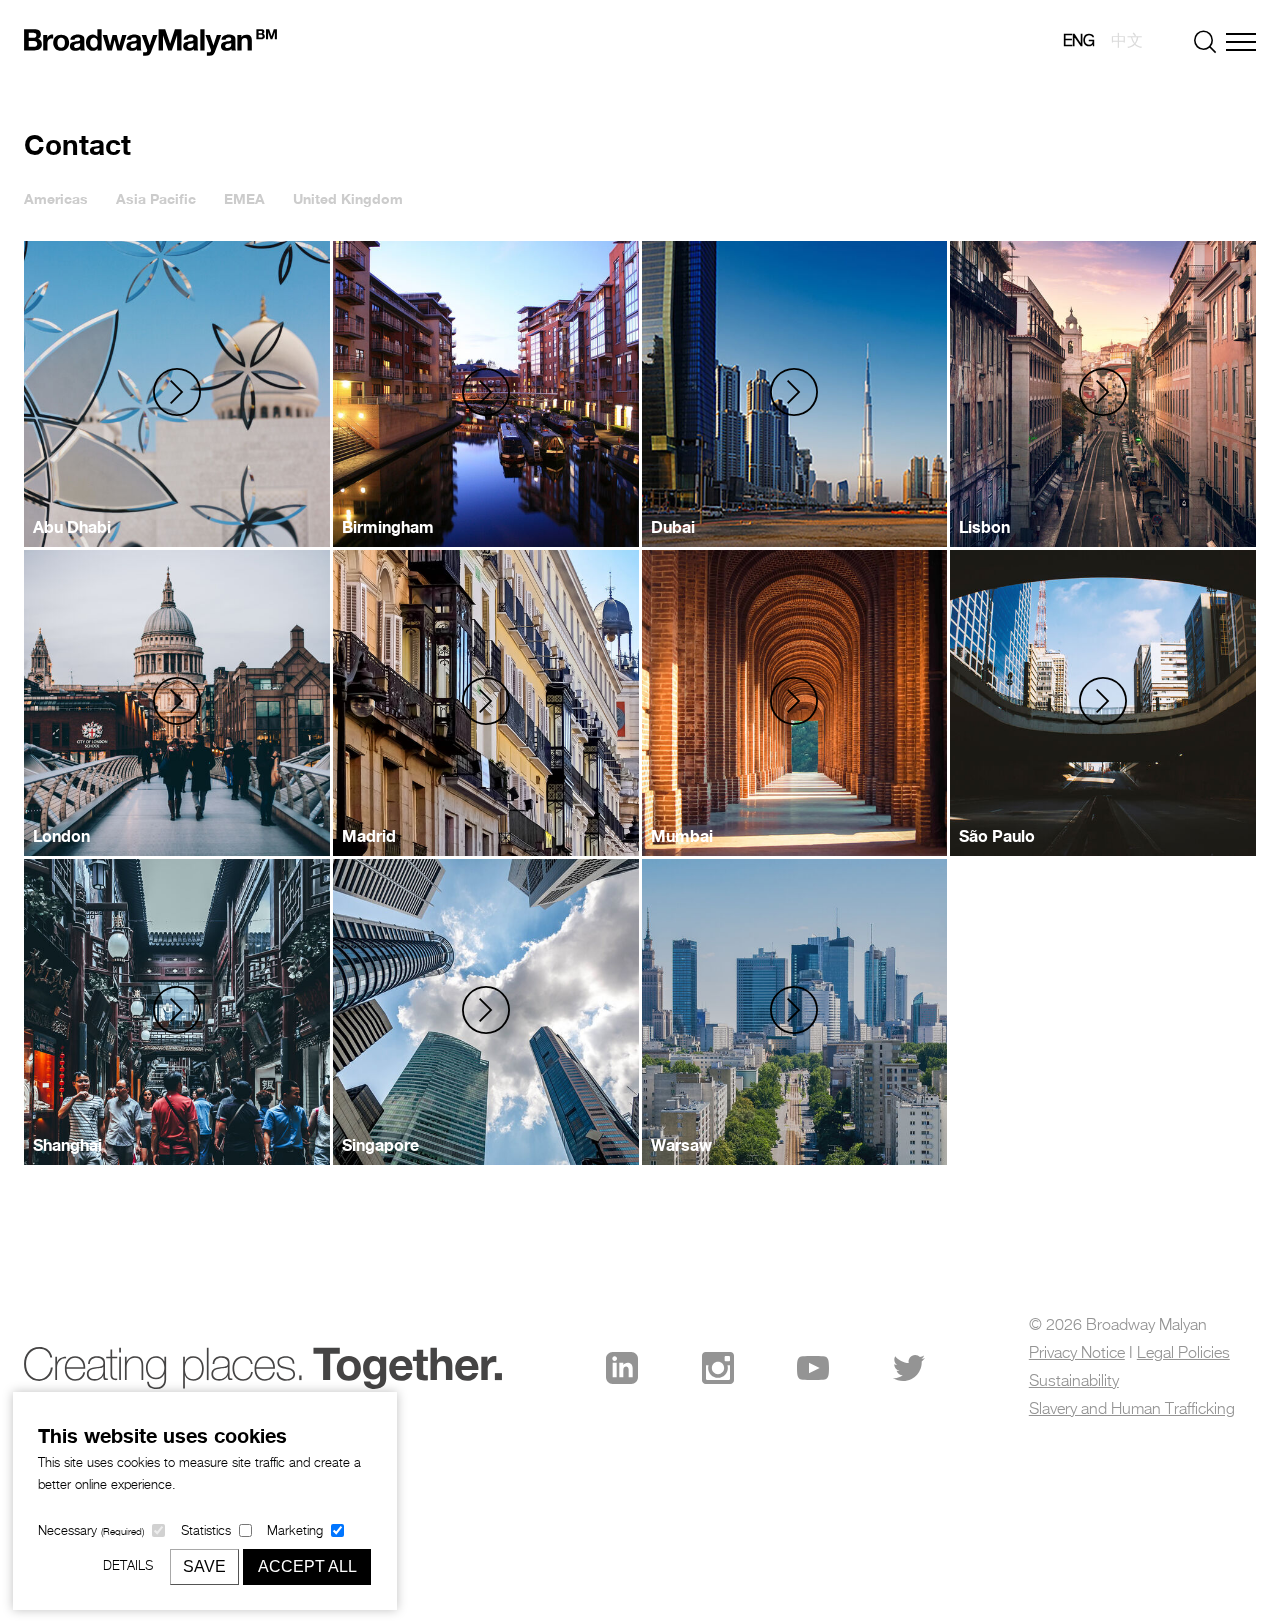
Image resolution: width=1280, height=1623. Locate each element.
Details (128, 1566)
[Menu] (1241, 42)
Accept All (307, 1566)
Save (204, 1566)
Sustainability (1074, 1382)
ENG (1079, 42)
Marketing (295, 1531)
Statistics (206, 1531)
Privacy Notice (1077, 1354)
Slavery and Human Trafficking (1132, 1410)
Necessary (91, 1531)
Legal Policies (1183, 1354)
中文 (1127, 42)
